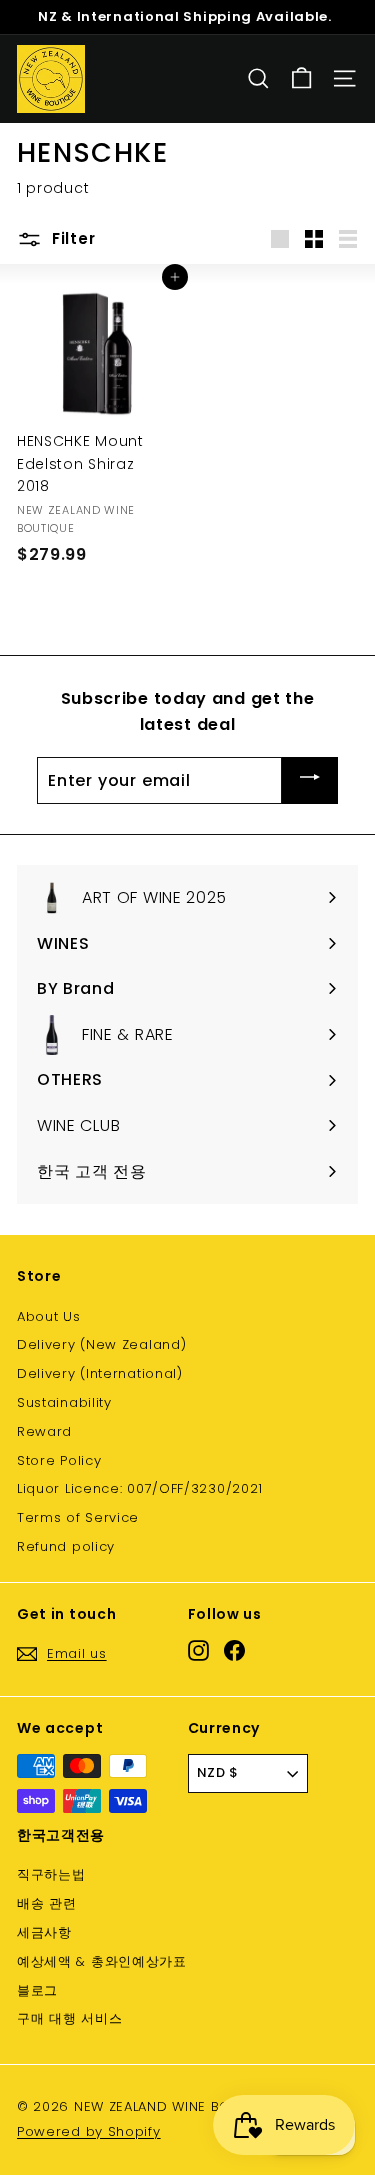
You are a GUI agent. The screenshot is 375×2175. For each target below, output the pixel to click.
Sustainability (64, 1402)
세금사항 (44, 1932)
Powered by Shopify (89, 2131)
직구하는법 (51, 1874)
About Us (49, 1316)
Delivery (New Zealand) (101, 1344)
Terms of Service (78, 1517)
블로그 (37, 1990)
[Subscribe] (310, 780)
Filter (71, 238)
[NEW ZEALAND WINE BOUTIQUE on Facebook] (234, 1650)
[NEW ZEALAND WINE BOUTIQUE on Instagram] (198, 1650)
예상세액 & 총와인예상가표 (102, 1961)
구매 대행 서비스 (69, 2018)
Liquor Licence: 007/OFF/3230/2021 (140, 1488)
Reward (44, 1431)
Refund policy (66, 1546)
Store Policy (59, 1460)
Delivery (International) (100, 1373)
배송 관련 (47, 1903)
